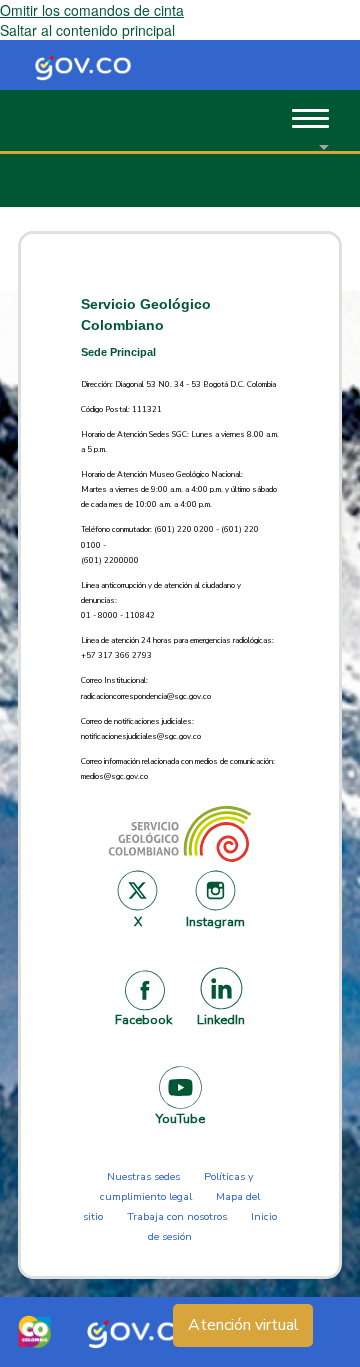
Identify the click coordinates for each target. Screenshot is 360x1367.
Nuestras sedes (143, 1176)
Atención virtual (243, 1325)
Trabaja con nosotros (177, 1216)
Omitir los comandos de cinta (92, 10)
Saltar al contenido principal (87, 30)
